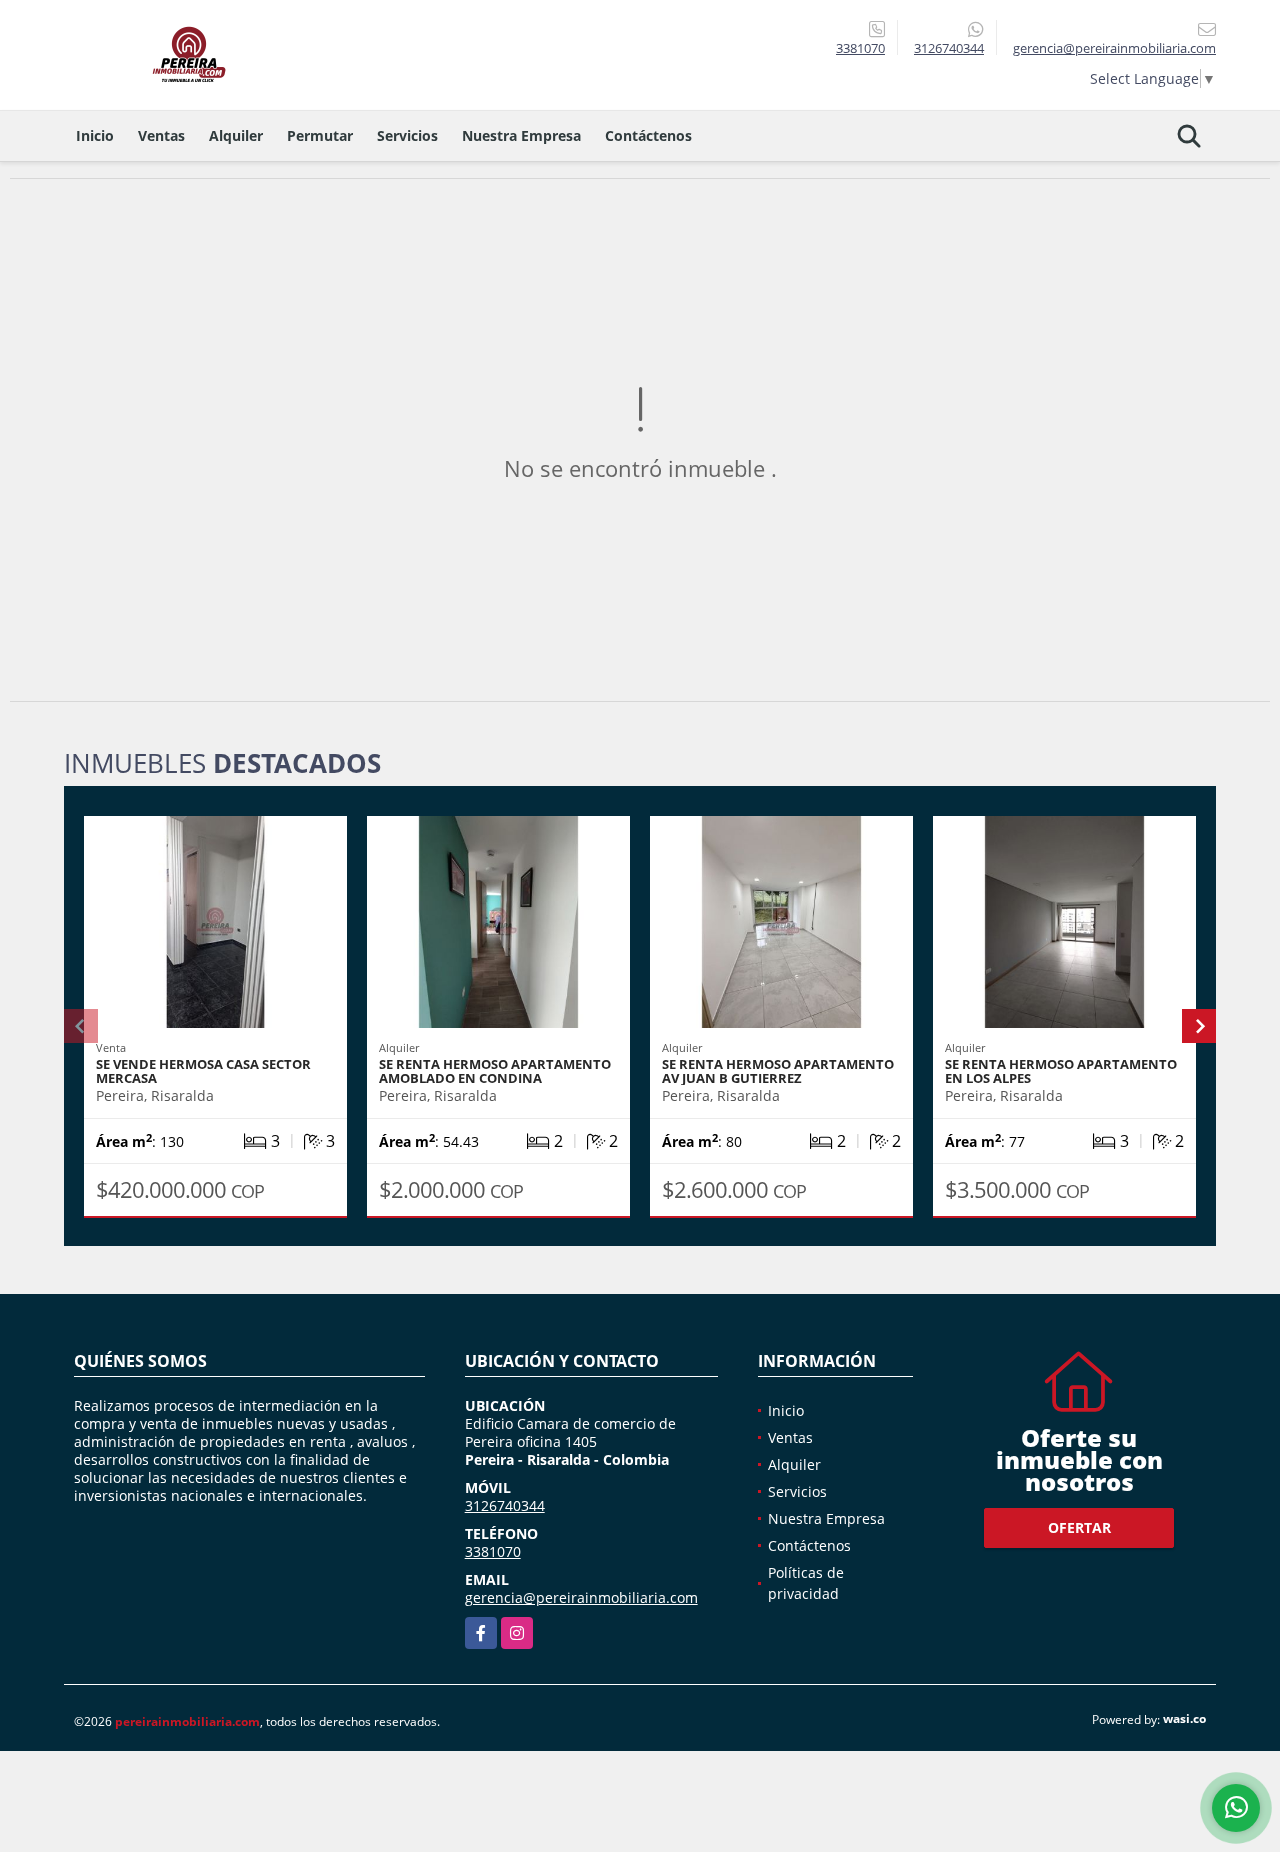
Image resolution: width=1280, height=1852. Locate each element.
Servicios (407, 135)
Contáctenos (648, 135)
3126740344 (949, 48)
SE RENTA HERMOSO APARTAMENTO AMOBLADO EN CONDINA (495, 1071)
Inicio (95, 135)
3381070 (860, 48)
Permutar (320, 135)
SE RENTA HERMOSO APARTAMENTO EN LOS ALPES (1061, 1071)
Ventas (161, 135)
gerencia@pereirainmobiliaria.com (581, 1597)
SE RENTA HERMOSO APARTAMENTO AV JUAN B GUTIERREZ (778, 1071)
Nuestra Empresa (521, 135)
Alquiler (236, 135)
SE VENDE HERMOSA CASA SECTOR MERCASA (203, 1071)
